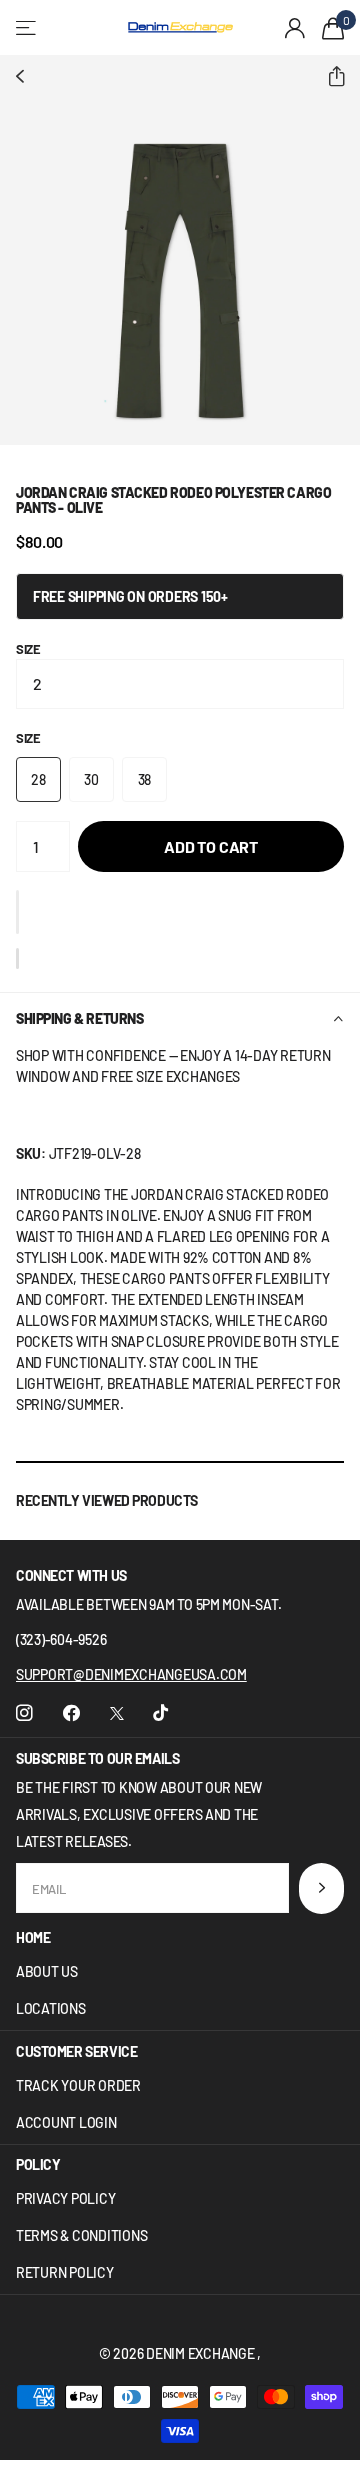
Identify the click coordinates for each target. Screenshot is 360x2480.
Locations (51, 2008)
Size (28, 649)
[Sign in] (295, 28)
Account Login (66, 2122)
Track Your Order (78, 2085)
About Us (47, 1971)
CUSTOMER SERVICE (76, 2051)
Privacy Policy (65, 2198)
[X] (117, 1713)
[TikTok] (160, 1713)
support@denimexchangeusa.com (131, 1674)
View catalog (27, 27)
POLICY (38, 2164)
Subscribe (321, 1888)
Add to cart (211, 846)
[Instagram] (24, 1713)
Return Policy (65, 2272)
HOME (33, 1937)
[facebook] (71, 1713)
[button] (328, 77)
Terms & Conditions (81, 2235)
